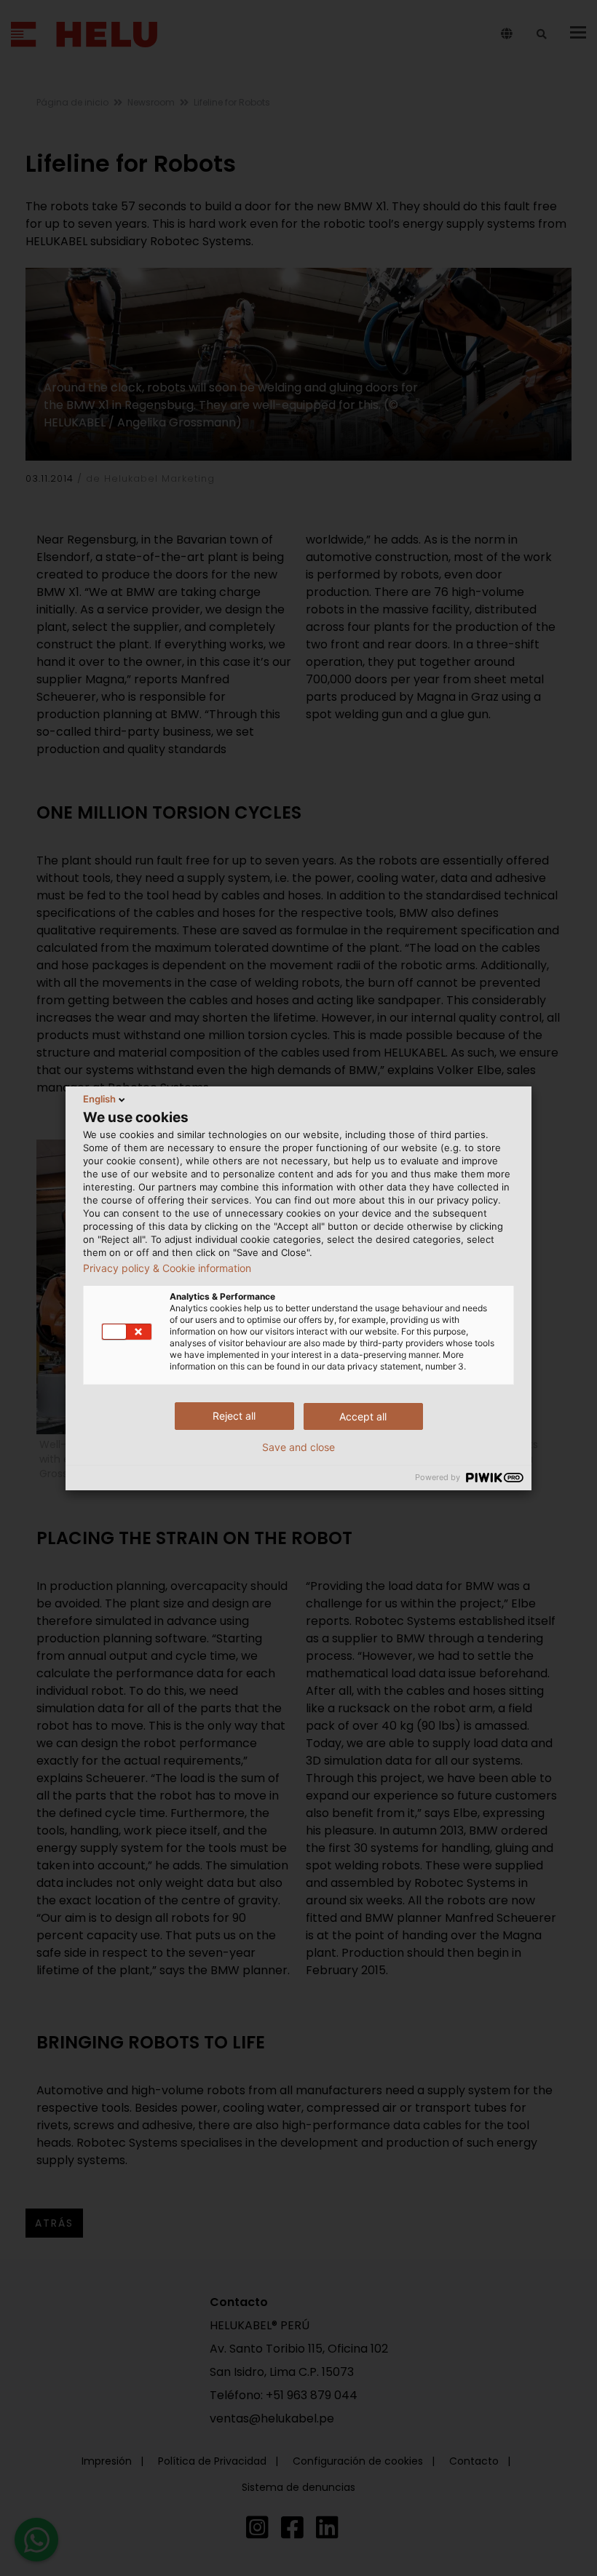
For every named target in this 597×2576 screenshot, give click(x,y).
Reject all (234, 1416)
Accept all (363, 1416)
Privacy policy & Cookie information (167, 1268)
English (99, 1099)
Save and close (298, 1447)
